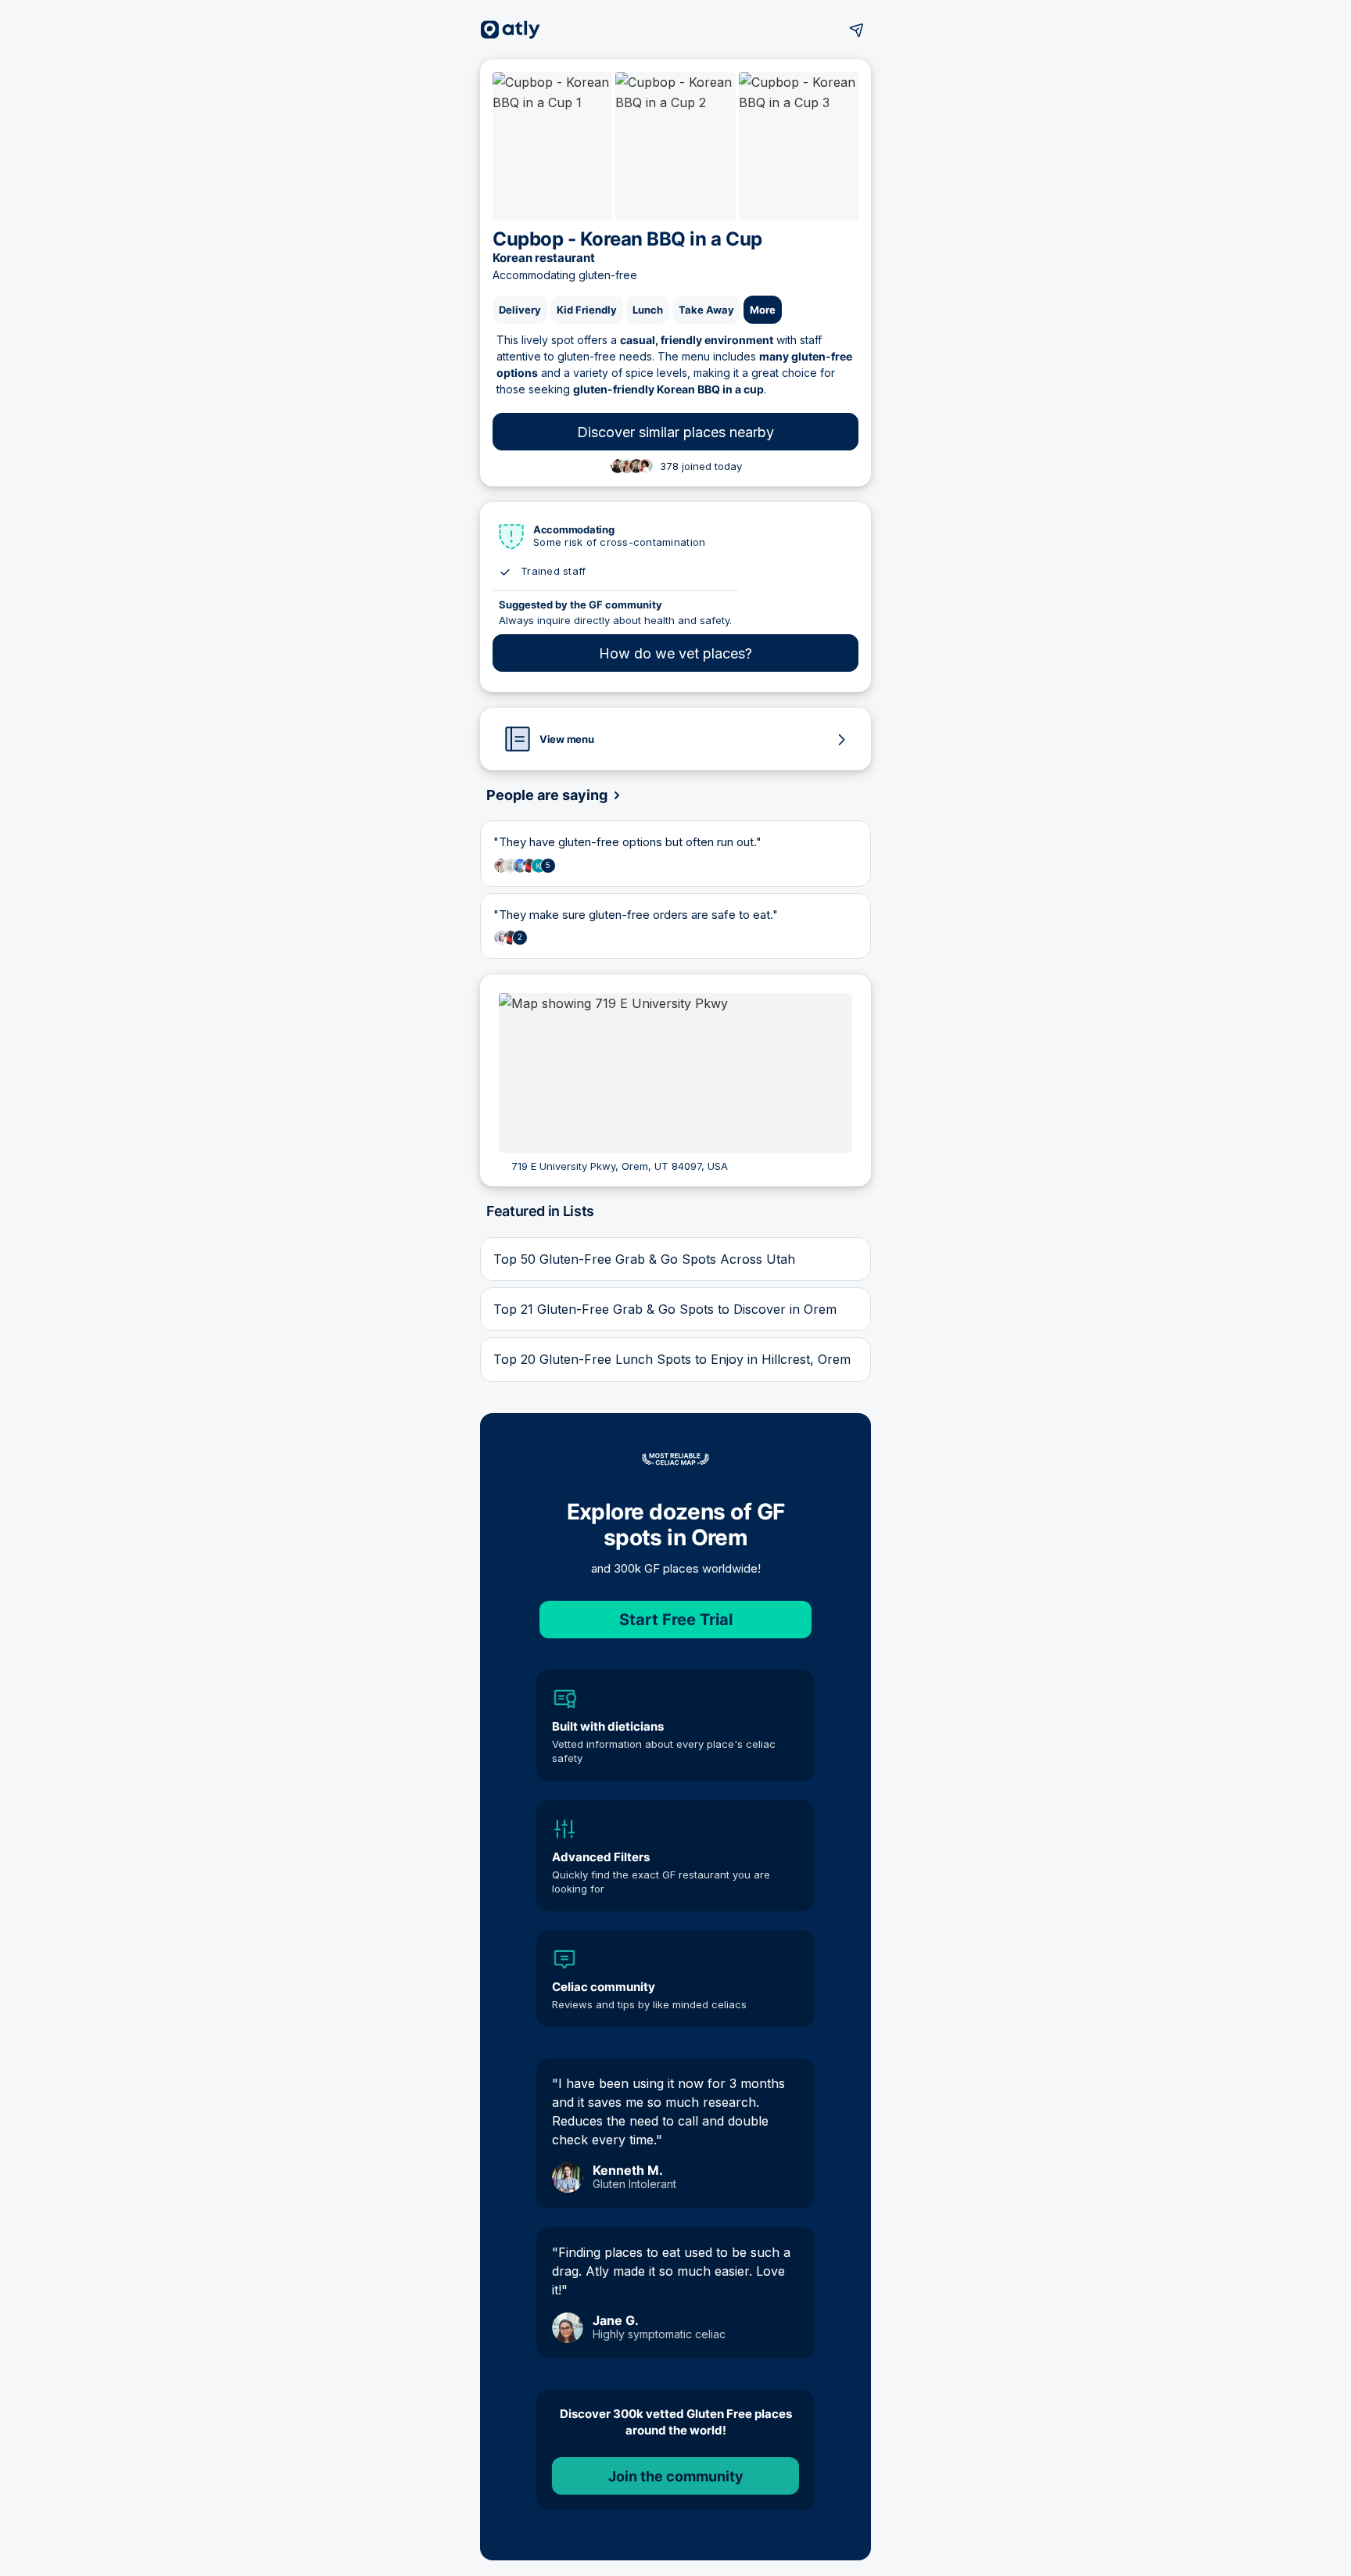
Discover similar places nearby (675, 432)
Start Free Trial (676, 1620)
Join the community (676, 2476)
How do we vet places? (675, 653)
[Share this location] (857, 30)
